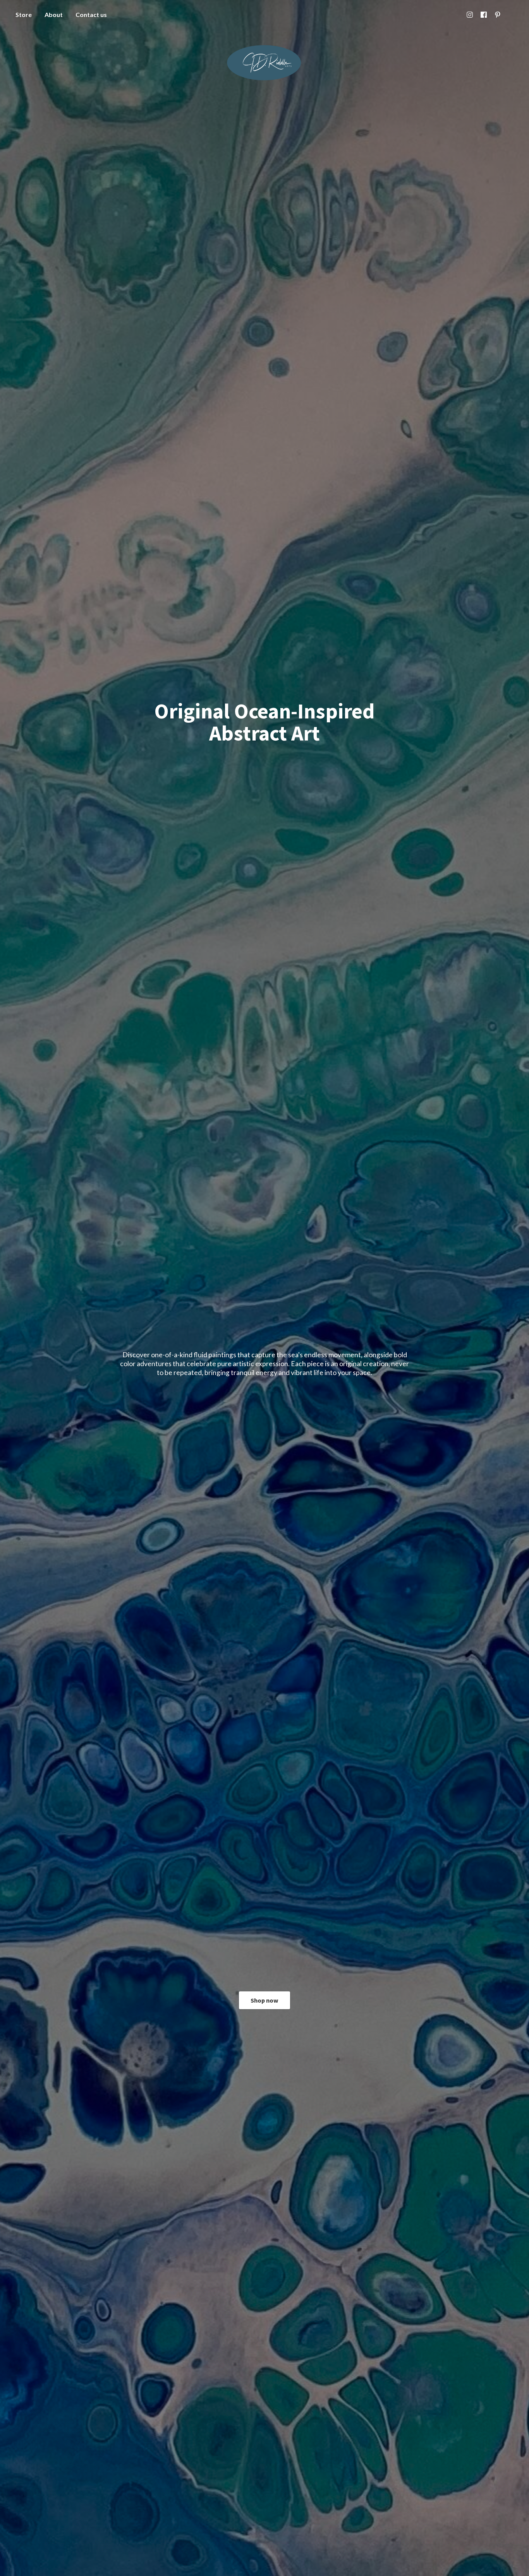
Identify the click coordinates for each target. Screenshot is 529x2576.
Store (24, 15)
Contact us (91, 15)
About (54, 15)
